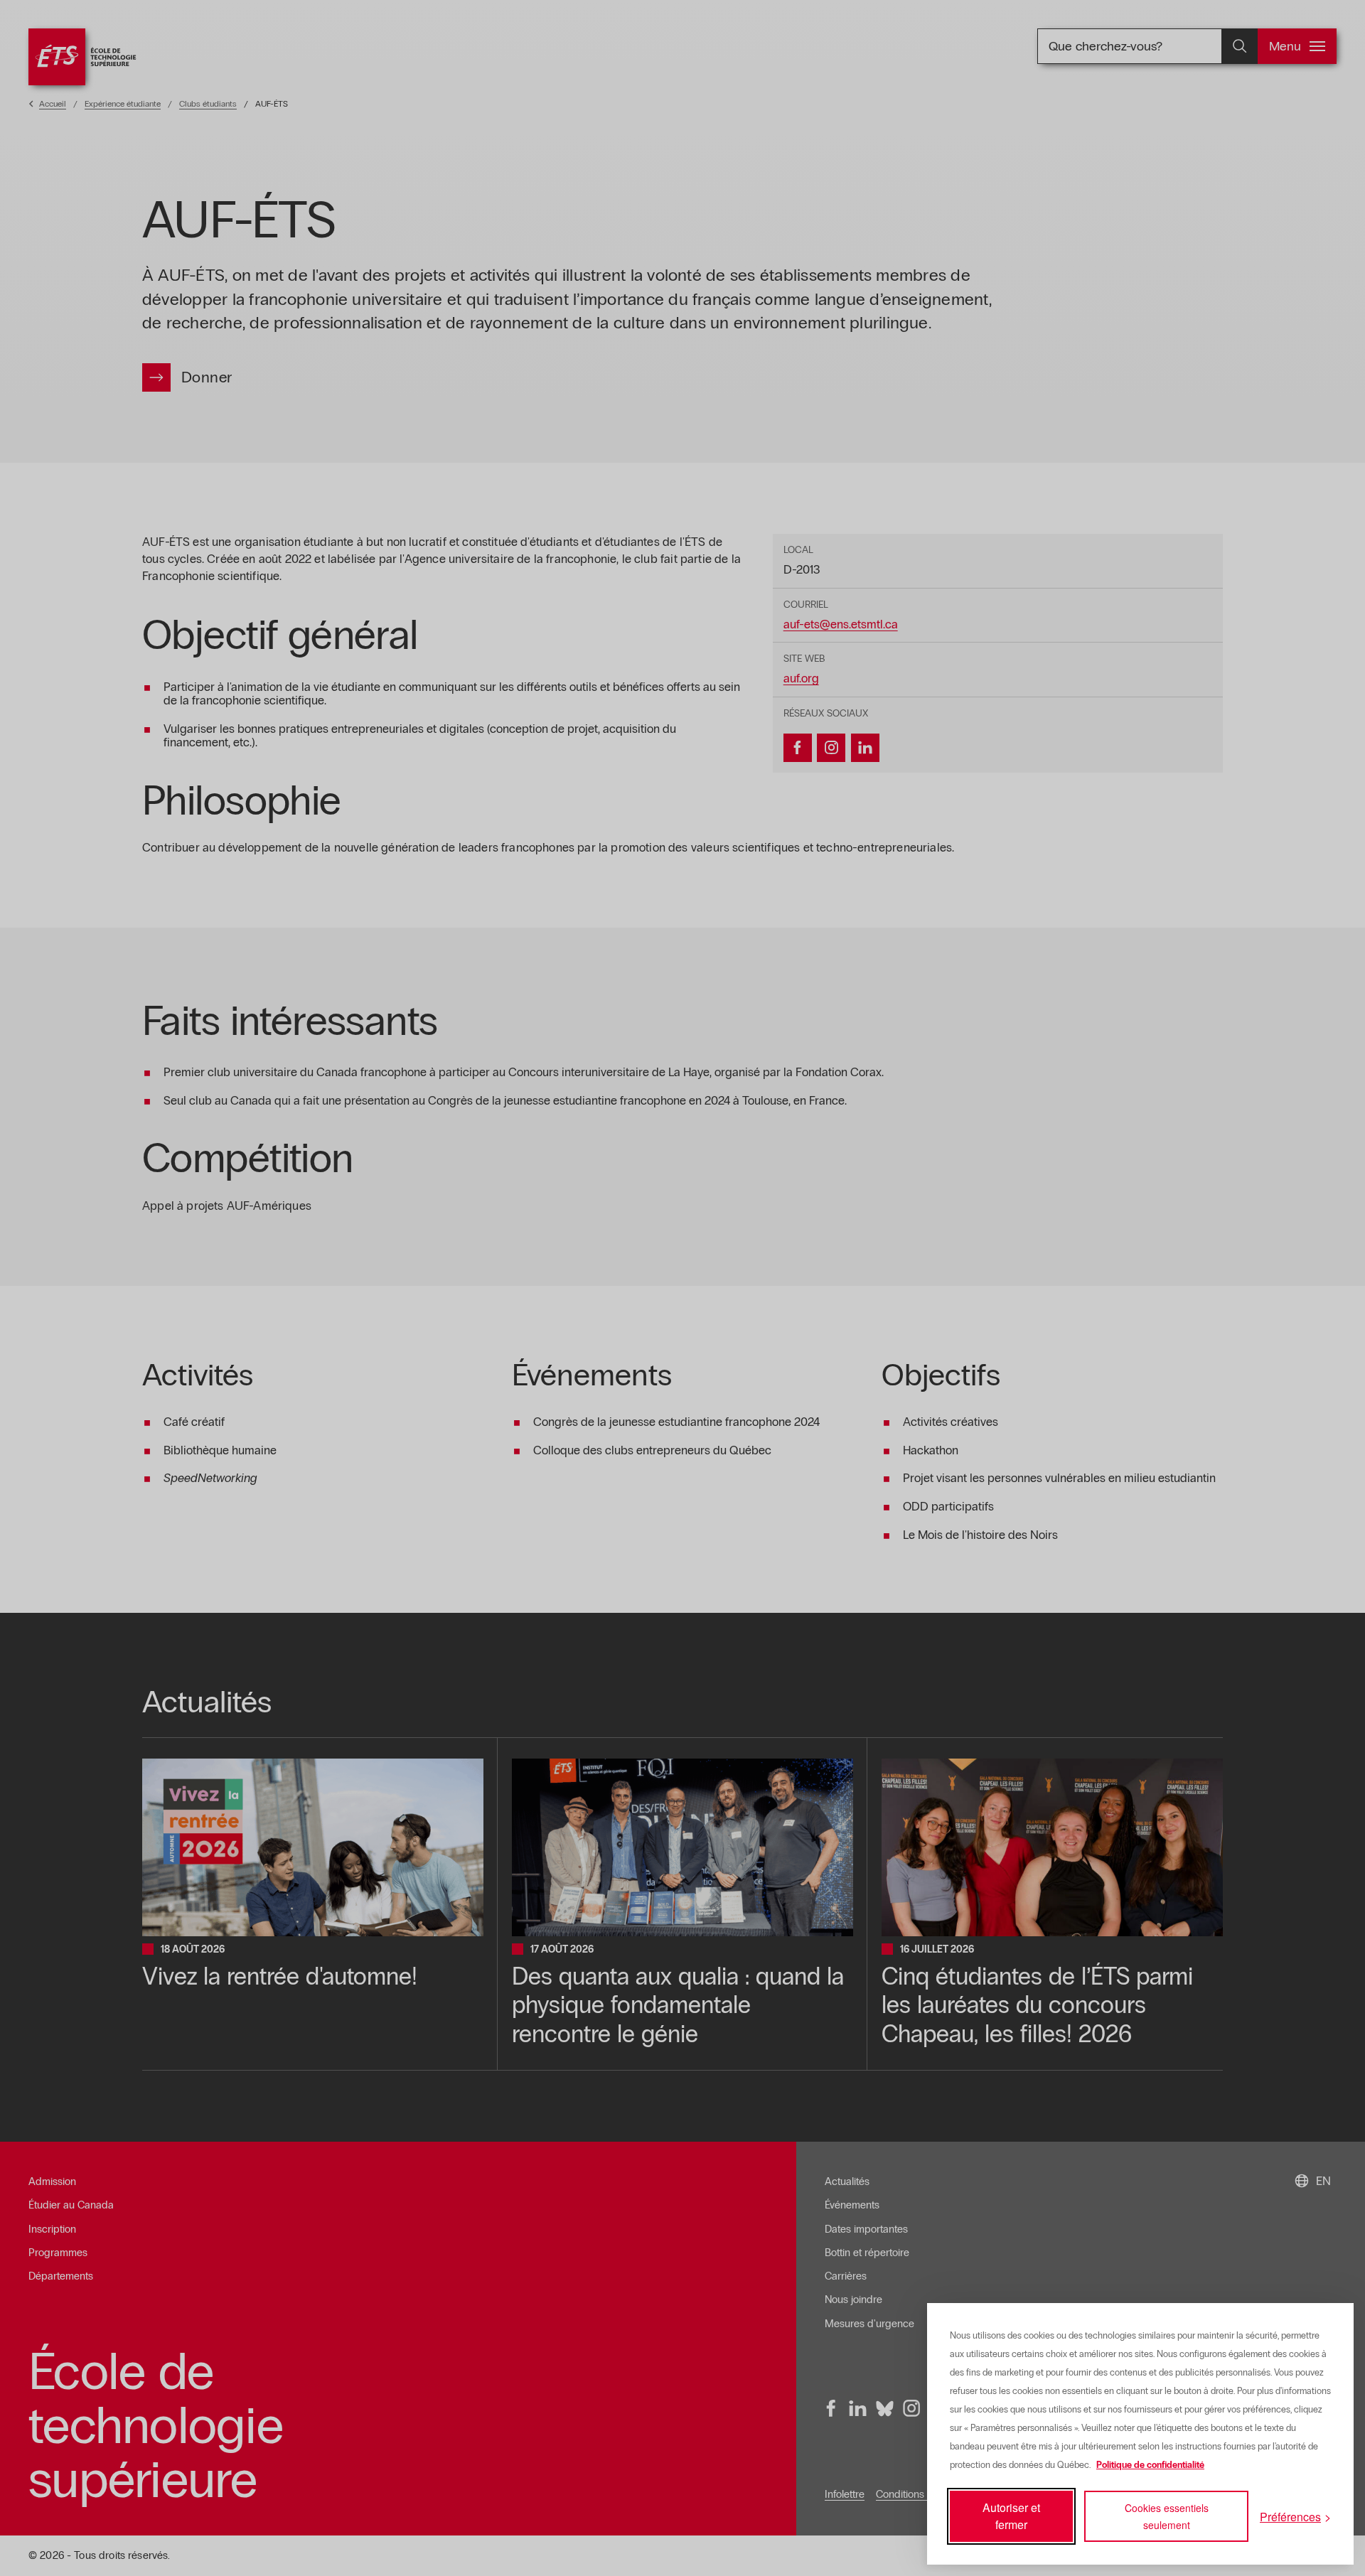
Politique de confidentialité (1150, 2465)
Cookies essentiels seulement (1167, 2516)
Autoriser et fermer (1011, 2516)
